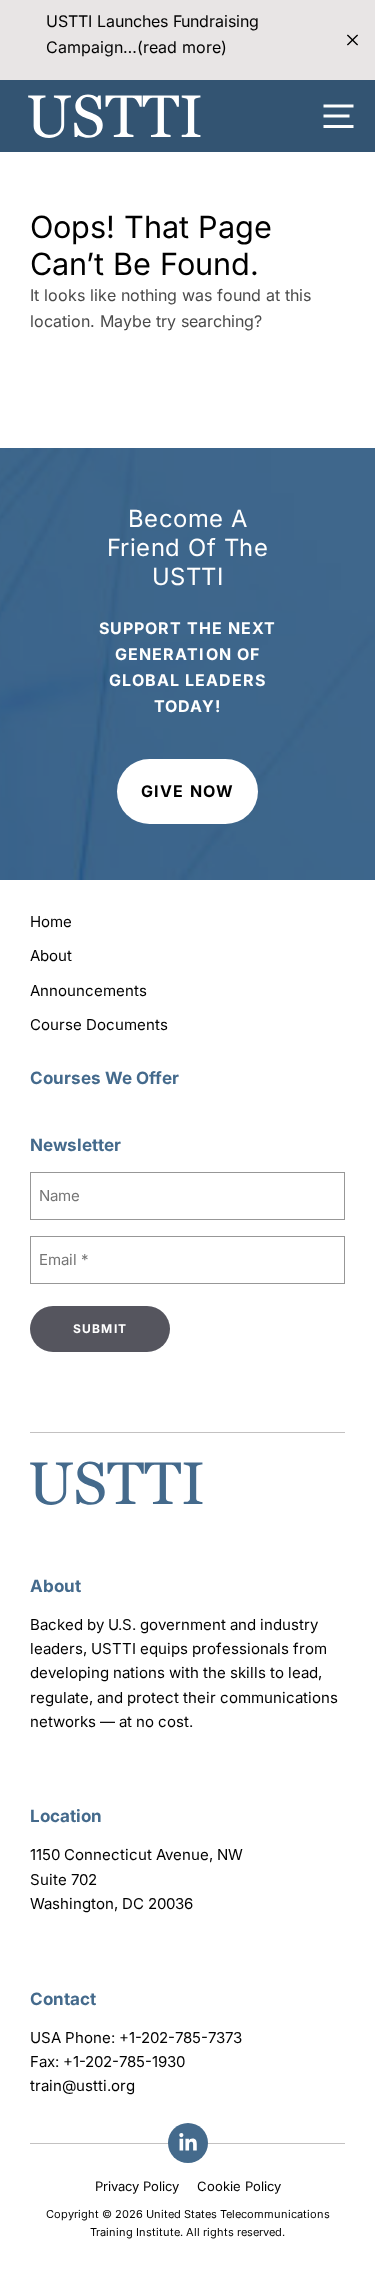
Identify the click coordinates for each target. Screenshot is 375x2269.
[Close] (352, 40)
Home (51, 921)
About (51, 955)
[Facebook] (188, 2143)
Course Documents (99, 1024)
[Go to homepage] (116, 1507)
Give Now (187, 791)
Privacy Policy (137, 2186)
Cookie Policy (239, 2186)
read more (182, 47)
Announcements (88, 990)
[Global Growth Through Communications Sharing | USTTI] (114, 116)
